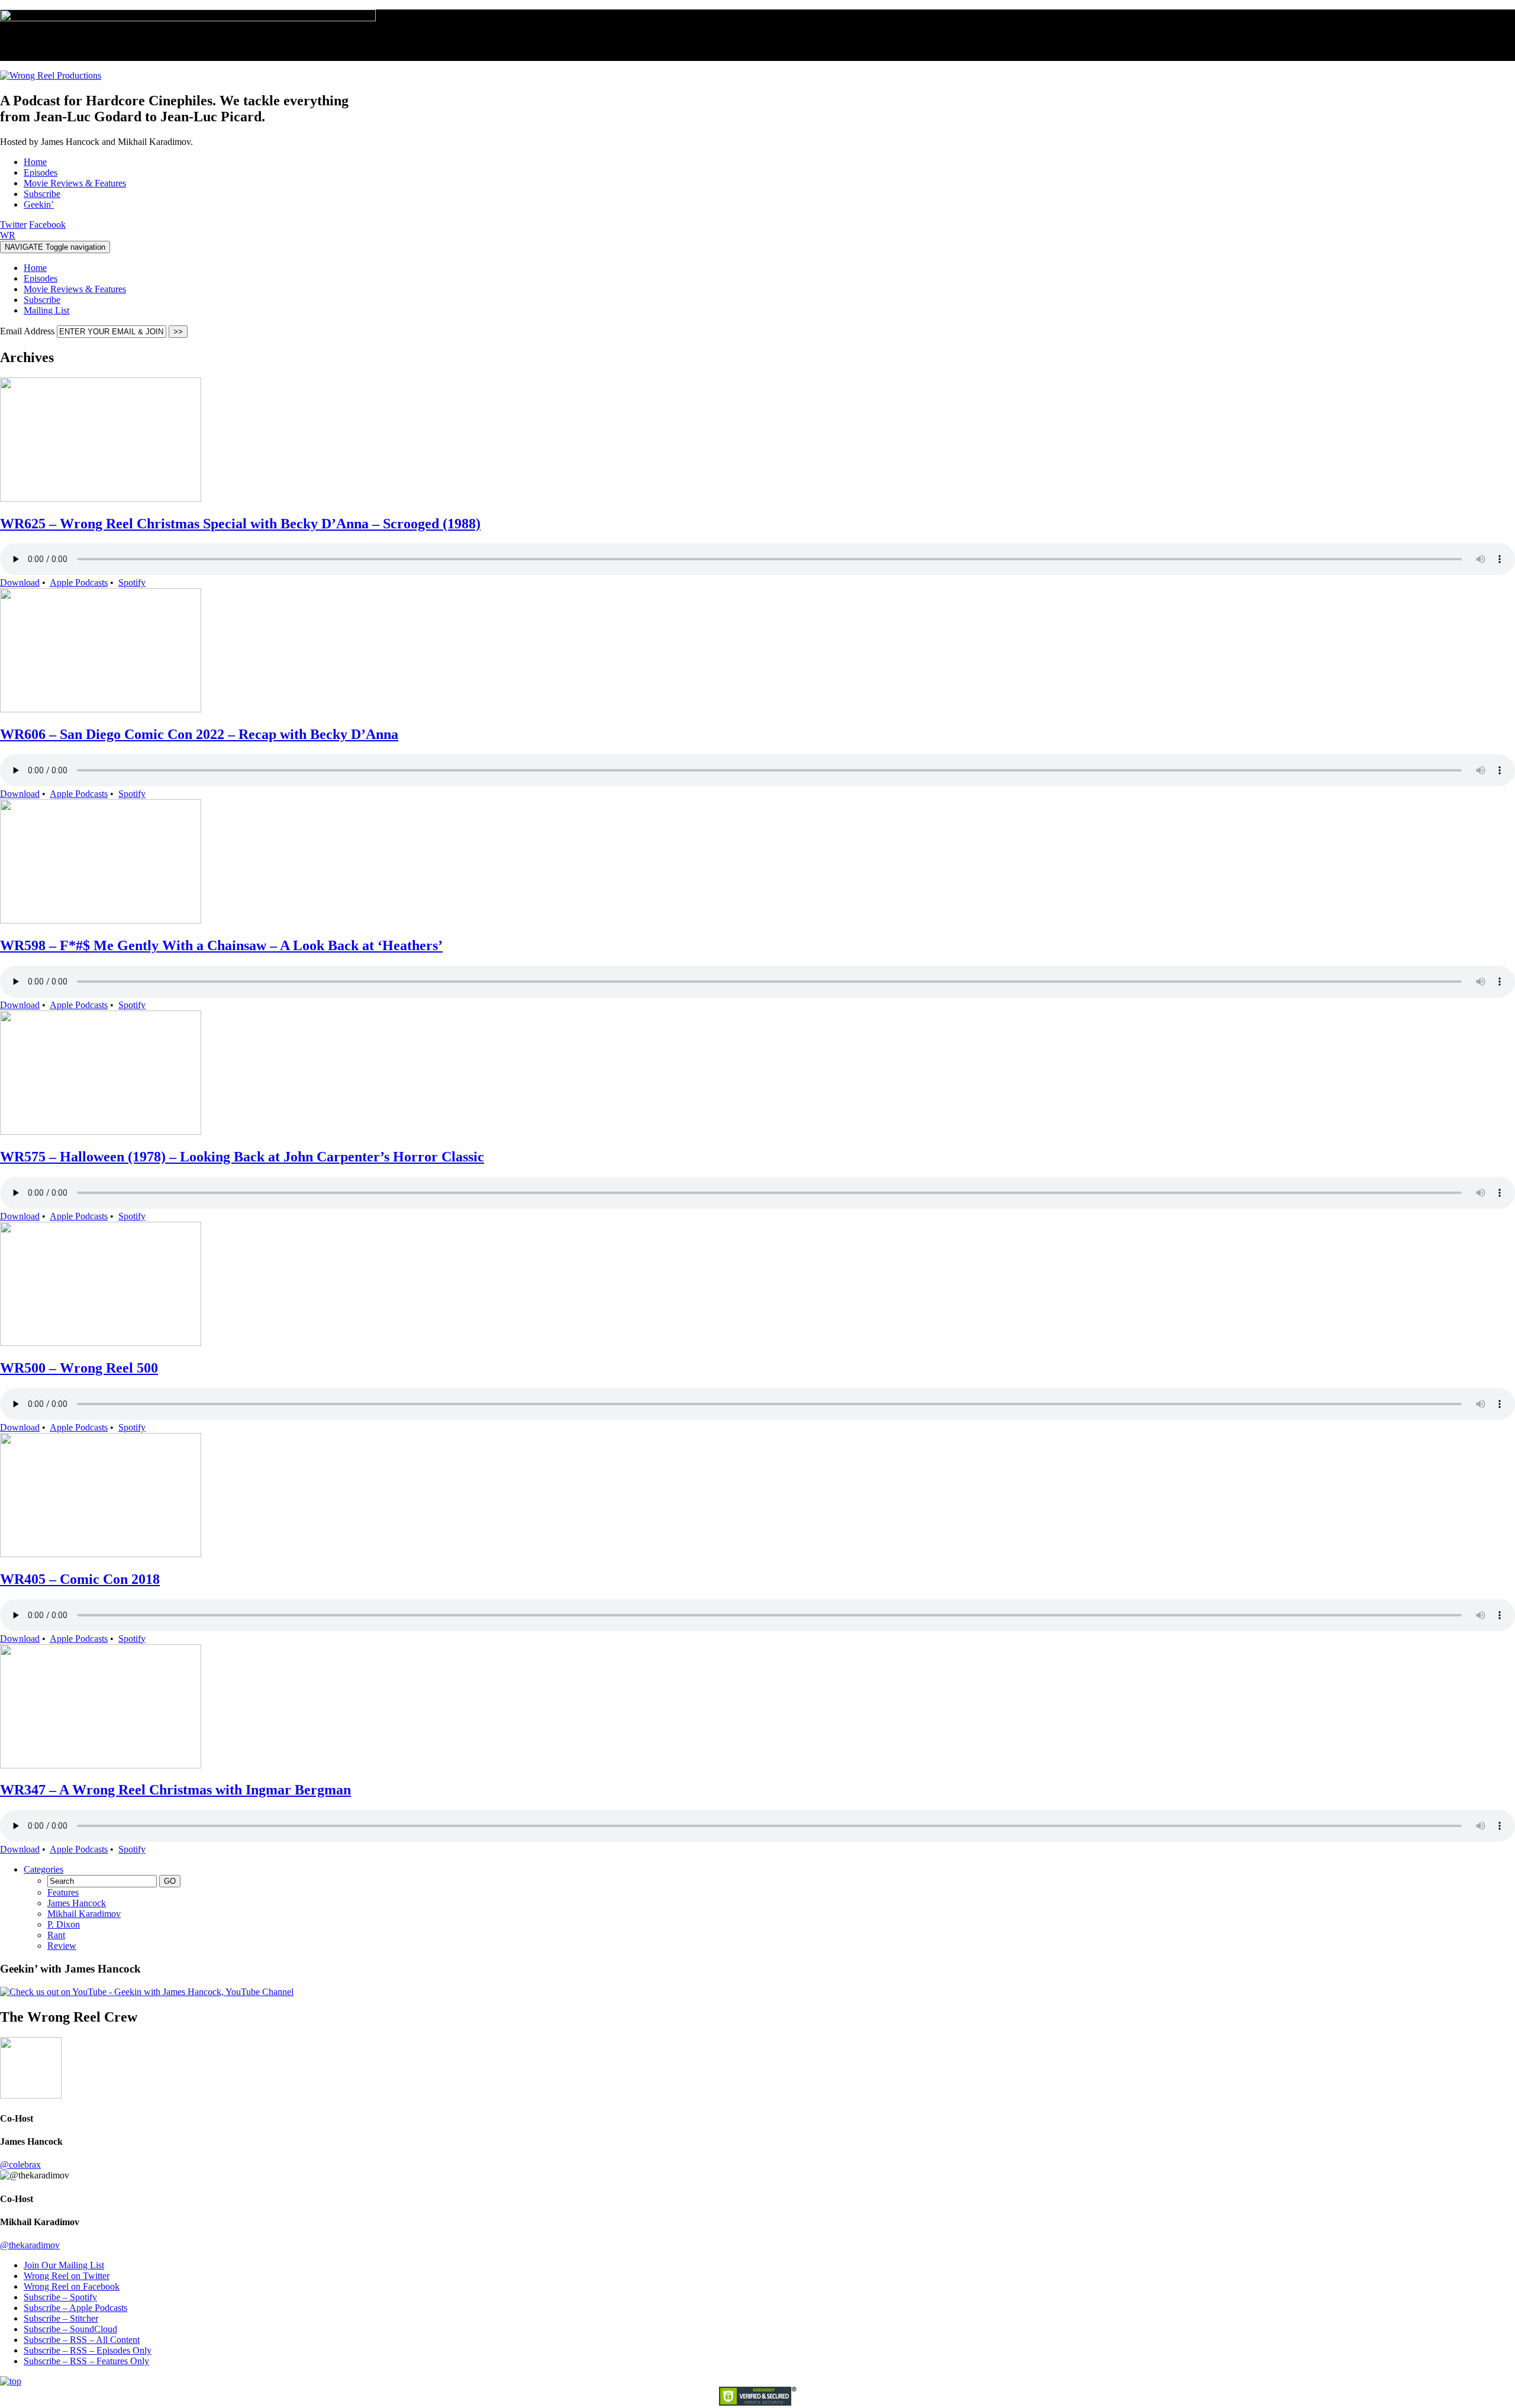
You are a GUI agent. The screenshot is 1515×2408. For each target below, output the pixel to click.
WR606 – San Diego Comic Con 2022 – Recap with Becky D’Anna (199, 734)
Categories (43, 1869)
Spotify (132, 582)
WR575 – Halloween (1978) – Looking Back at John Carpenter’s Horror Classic (242, 1157)
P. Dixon (64, 1924)
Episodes (41, 278)
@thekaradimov (30, 2245)
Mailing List (46, 310)
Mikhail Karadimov (84, 1914)
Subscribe (42, 300)
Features (63, 1892)
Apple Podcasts (79, 582)
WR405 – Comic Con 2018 (80, 1579)
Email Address (28, 331)
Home (35, 268)
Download (20, 582)
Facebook (47, 225)
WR (8, 235)
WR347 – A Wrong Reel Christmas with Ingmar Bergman (175, 1790)
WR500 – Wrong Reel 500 (79, 1368)
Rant (56, 1935)
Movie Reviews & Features (75, 289)
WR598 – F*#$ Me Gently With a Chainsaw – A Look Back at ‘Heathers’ (221, 945)
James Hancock (77, 1903)
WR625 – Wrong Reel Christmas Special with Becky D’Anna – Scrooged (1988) (240, 524)
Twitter (13, 225)
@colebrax (20, 2165)
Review (62, 1946)
